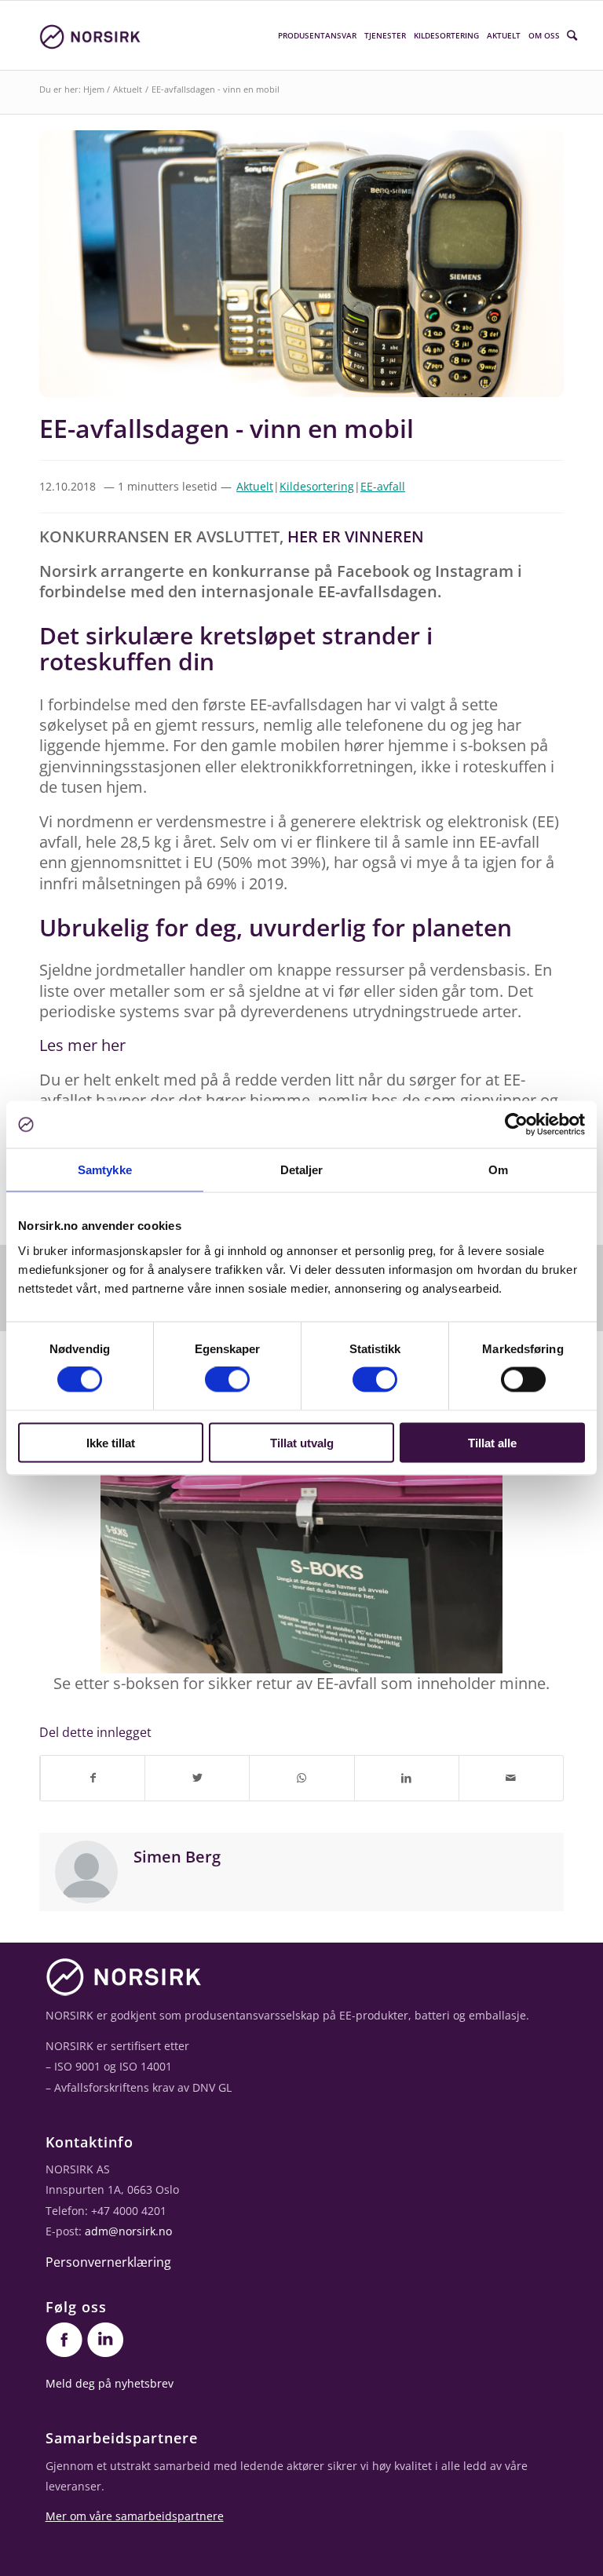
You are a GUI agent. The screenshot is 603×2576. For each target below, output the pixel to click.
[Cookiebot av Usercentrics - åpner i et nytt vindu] (516, 1125)
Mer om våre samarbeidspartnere (135, 2516)
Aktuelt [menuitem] (504, 35)
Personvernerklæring (108, 2262)
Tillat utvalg (302, 1442)
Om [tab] (498, 1170)
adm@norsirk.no (128, 2231)
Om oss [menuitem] (544, 35)
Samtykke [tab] (105, 1170)
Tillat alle (492, 1442)
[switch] (227, 1380)
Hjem (94, 89)
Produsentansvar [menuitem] (317, 35)
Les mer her (82, 1045)
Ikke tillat (111, 1442)
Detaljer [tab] (302, 1170)
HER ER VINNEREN (356, 536)
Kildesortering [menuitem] (446, 35)
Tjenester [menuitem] (385, 35)
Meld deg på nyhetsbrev (110, 2383)
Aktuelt (128, 89)
